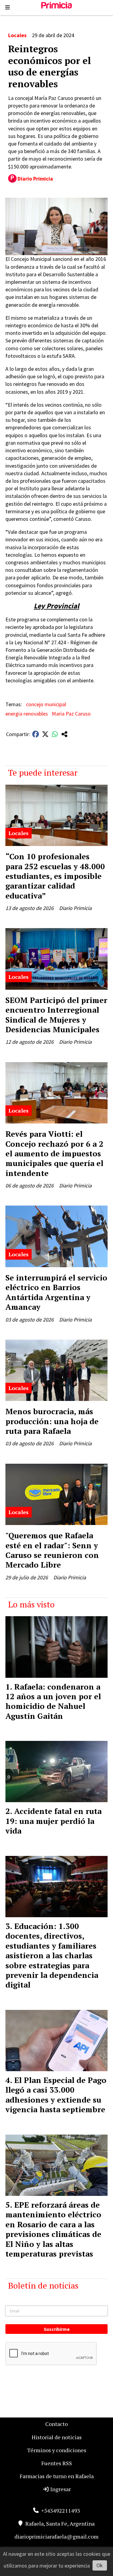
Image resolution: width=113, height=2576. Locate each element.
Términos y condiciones (57, 2450)
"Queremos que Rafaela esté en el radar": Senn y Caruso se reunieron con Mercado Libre (52, 1550)
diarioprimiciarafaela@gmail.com (56, 2536)
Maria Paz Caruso (71, 714)
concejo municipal (46, 704)
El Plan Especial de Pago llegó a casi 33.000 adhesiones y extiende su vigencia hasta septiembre (56, 2095)
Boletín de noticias (43, 2285)
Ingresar (60, 2489)
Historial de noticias (57, 2437)
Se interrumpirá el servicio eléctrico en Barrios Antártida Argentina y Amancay (56, 1292)
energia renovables (27, 714)
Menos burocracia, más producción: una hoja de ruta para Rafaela (52, 1421)
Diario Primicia (35, 179)
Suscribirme (57, 2329)
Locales (17, 35)
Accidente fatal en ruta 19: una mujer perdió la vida (53, 1821)
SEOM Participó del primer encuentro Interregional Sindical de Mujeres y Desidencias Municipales (56, 1015)
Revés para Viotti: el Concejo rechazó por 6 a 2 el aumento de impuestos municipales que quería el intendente (54, 1153)
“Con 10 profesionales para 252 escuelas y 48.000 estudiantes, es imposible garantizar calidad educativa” (55, 876)
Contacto (56, 2424)
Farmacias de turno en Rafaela (57, 2476)
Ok (100, 2565)
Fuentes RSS (57, 2463)
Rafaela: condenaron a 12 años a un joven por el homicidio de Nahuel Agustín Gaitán (53, 1701)
